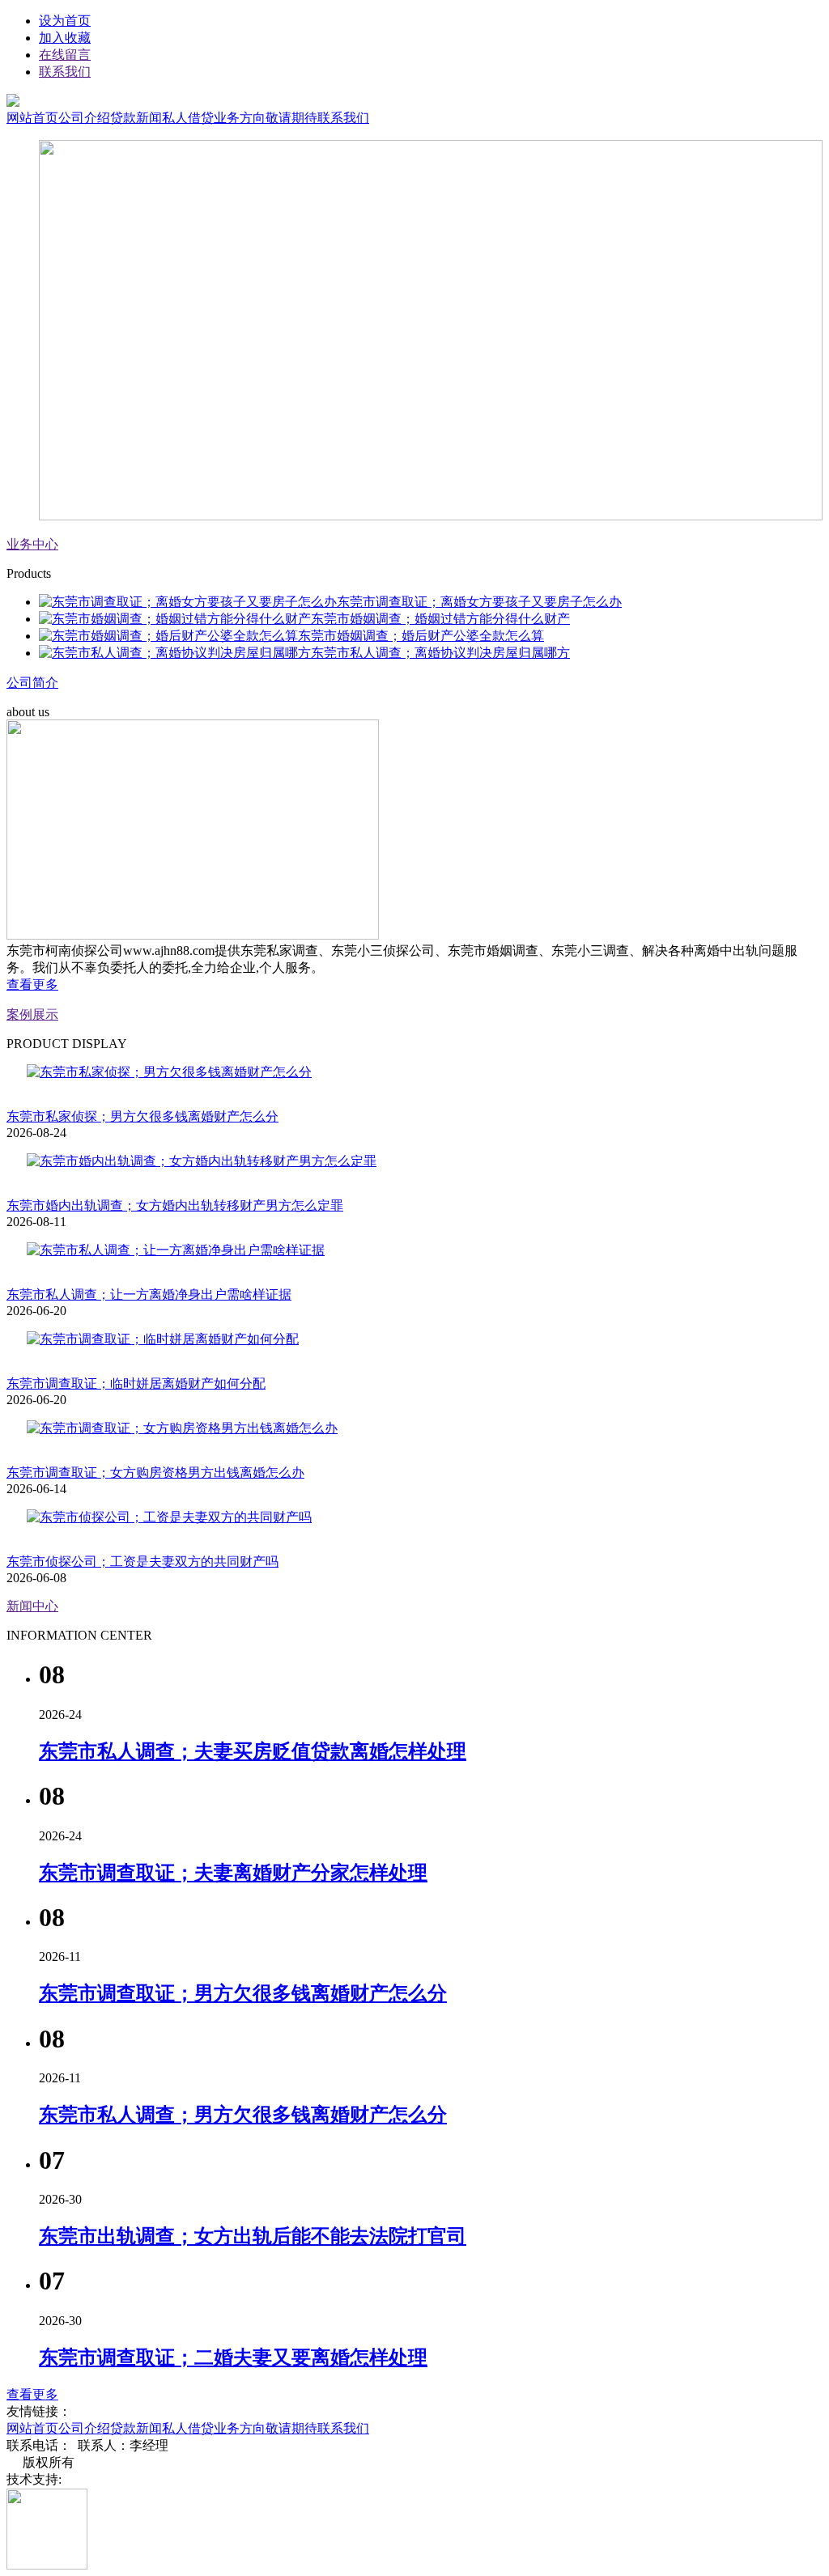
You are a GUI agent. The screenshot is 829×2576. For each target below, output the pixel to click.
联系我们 (65, 72)
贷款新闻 (136, 118)
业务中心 (32, 544)
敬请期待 (291, 118)
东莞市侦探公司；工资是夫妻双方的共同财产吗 (142, 1562)
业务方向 (240, 118)
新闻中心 (32, 1606)
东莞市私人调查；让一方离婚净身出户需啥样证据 (149, 1294)
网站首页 (32, 118)
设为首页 (65, 21)
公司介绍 (84, 118)
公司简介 (32, 683)
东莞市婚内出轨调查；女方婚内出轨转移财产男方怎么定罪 (175, 1205)
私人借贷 (188, 118)
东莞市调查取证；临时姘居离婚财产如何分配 (136, 1383)
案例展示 (32, 1014)
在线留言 (65, 55)
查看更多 (32, 985)
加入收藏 (65, 38)
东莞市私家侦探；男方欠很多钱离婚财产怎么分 (142, 1116)
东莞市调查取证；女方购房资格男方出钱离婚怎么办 (155, 1473)
